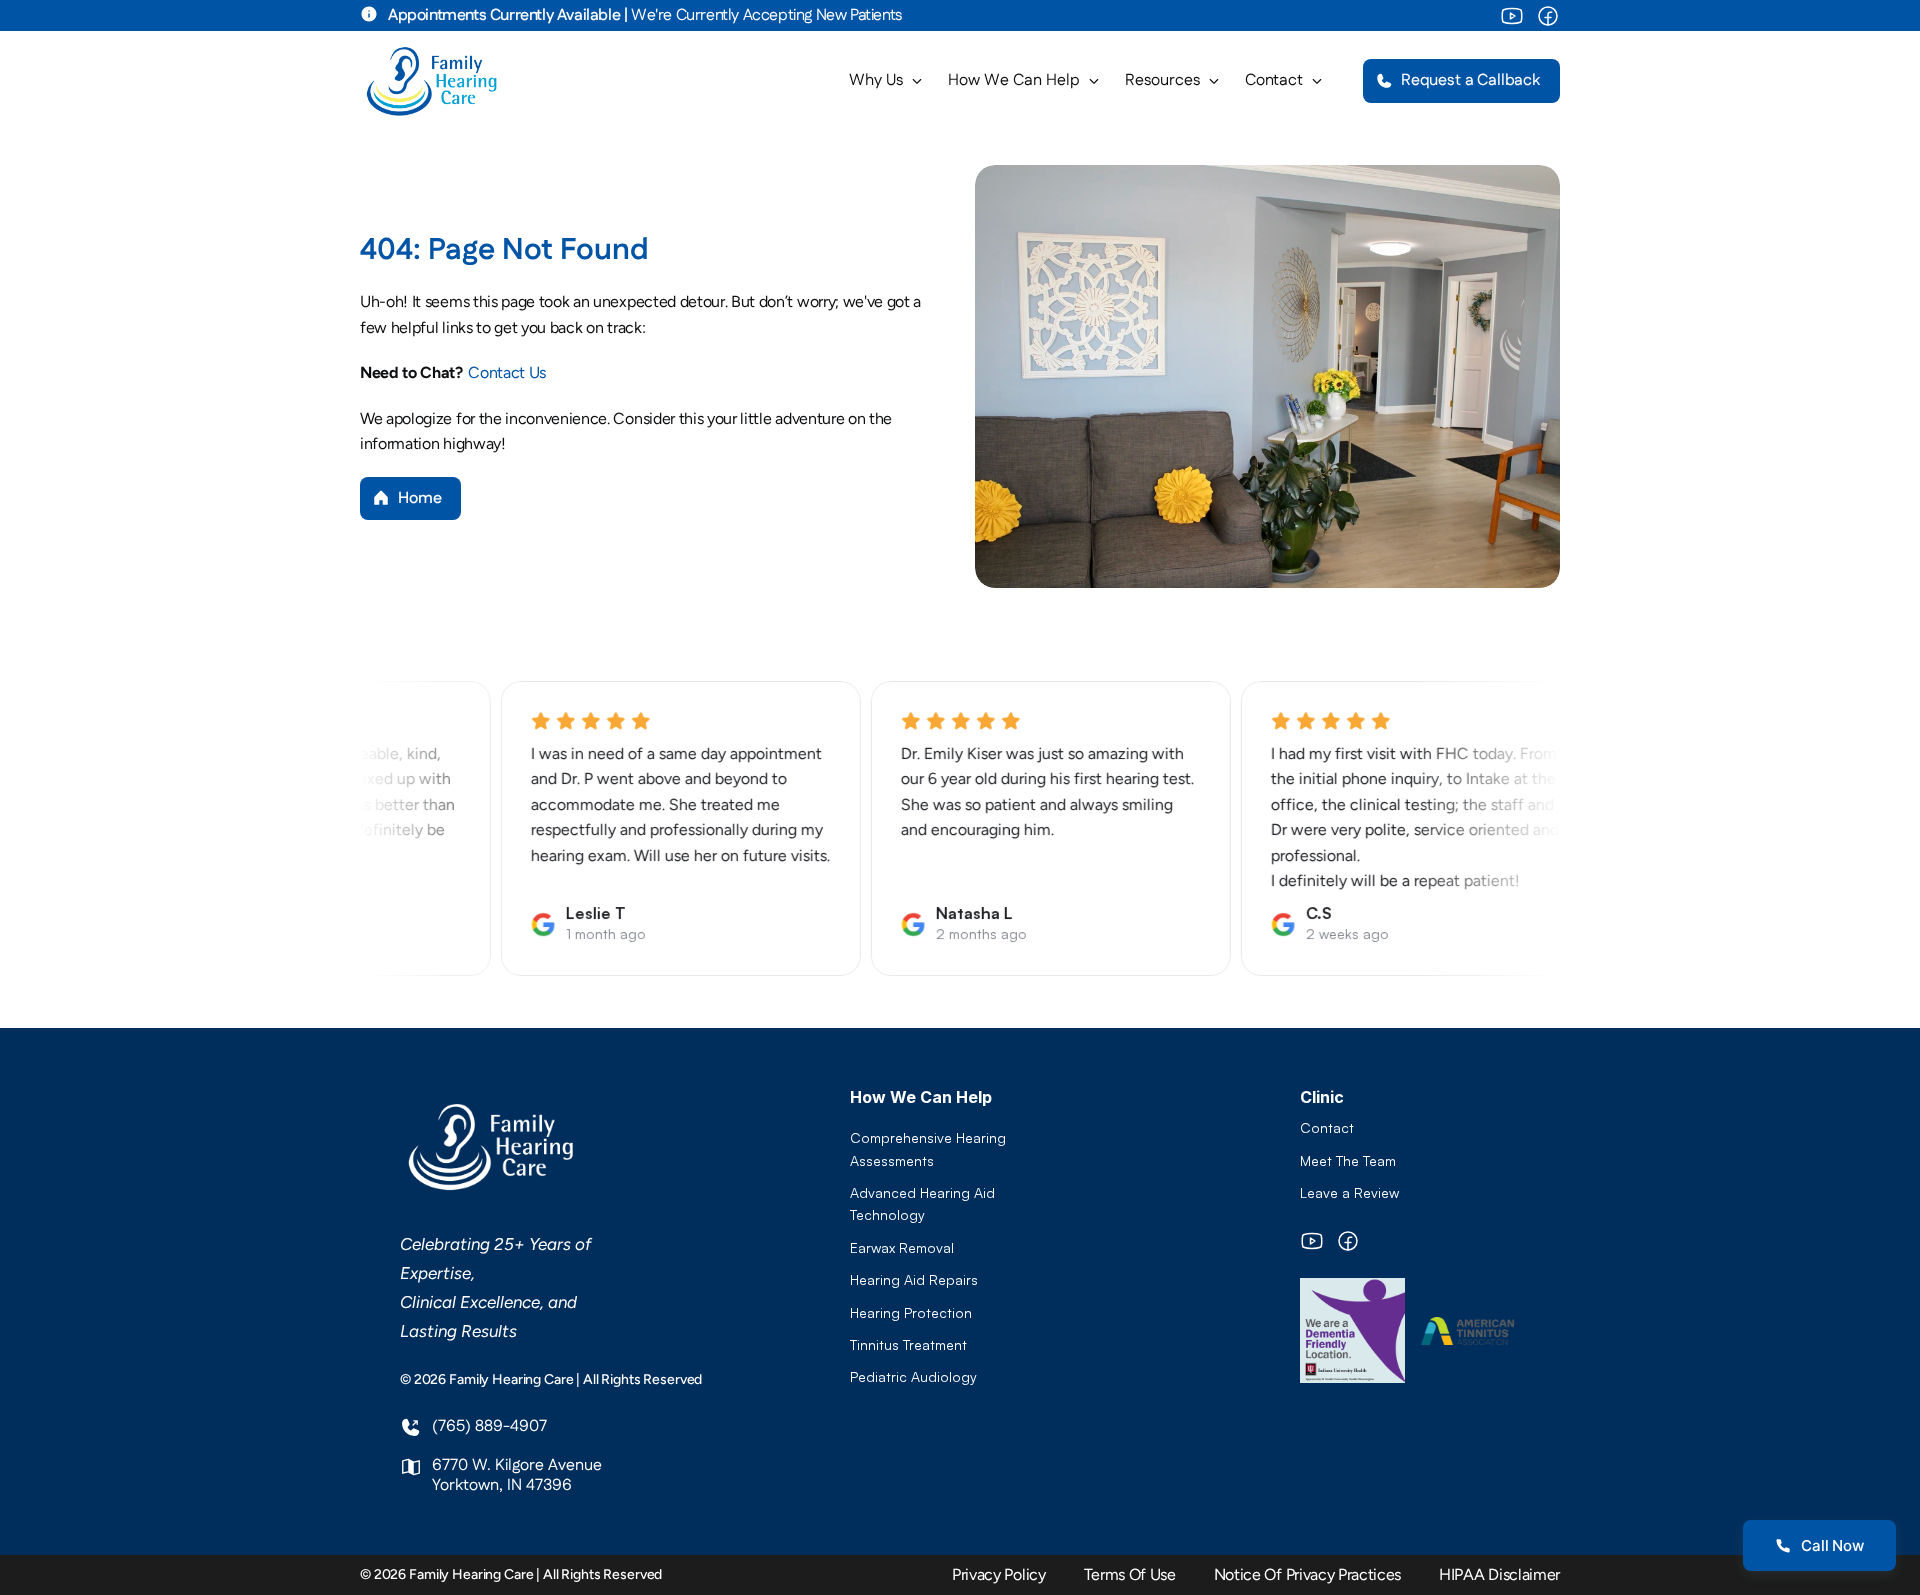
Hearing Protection (911, 1312)
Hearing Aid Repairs (914, 1279)
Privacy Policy (999, 1574)
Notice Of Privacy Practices (1307, 1574)
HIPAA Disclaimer (1499, 1574)
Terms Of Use (1130, 1574)
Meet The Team (1348, 1160)
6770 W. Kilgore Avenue (517, 1465)
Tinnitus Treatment (908, 1344)
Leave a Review (1349, 1192)
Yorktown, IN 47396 (502, 1485)
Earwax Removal (902, 1247)
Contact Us (508, 372)
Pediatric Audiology (913, 1376)
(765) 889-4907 (489, 1426)
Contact (1327, 1127)
